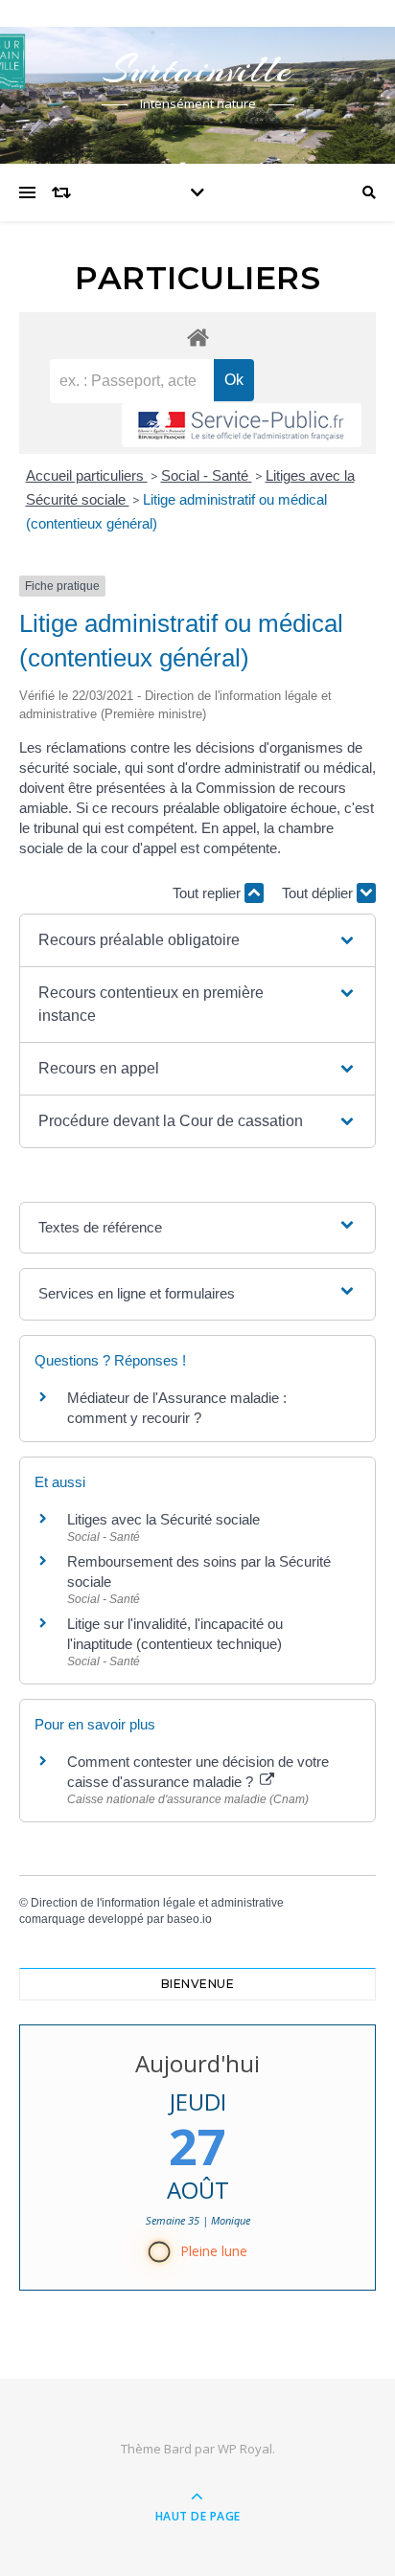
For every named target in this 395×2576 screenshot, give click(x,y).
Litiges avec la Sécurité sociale (163, 1519)
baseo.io (189, 1919)
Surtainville (197, 69)
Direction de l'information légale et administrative (157, 1903)
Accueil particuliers (87, 475)
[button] (198, 940)
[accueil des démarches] (197, 337)
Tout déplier (319, 893)
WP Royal (245, 2449)
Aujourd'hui (197, 2063)
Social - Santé (207, 475)
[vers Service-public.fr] (242, 425)
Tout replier (209, 893)
